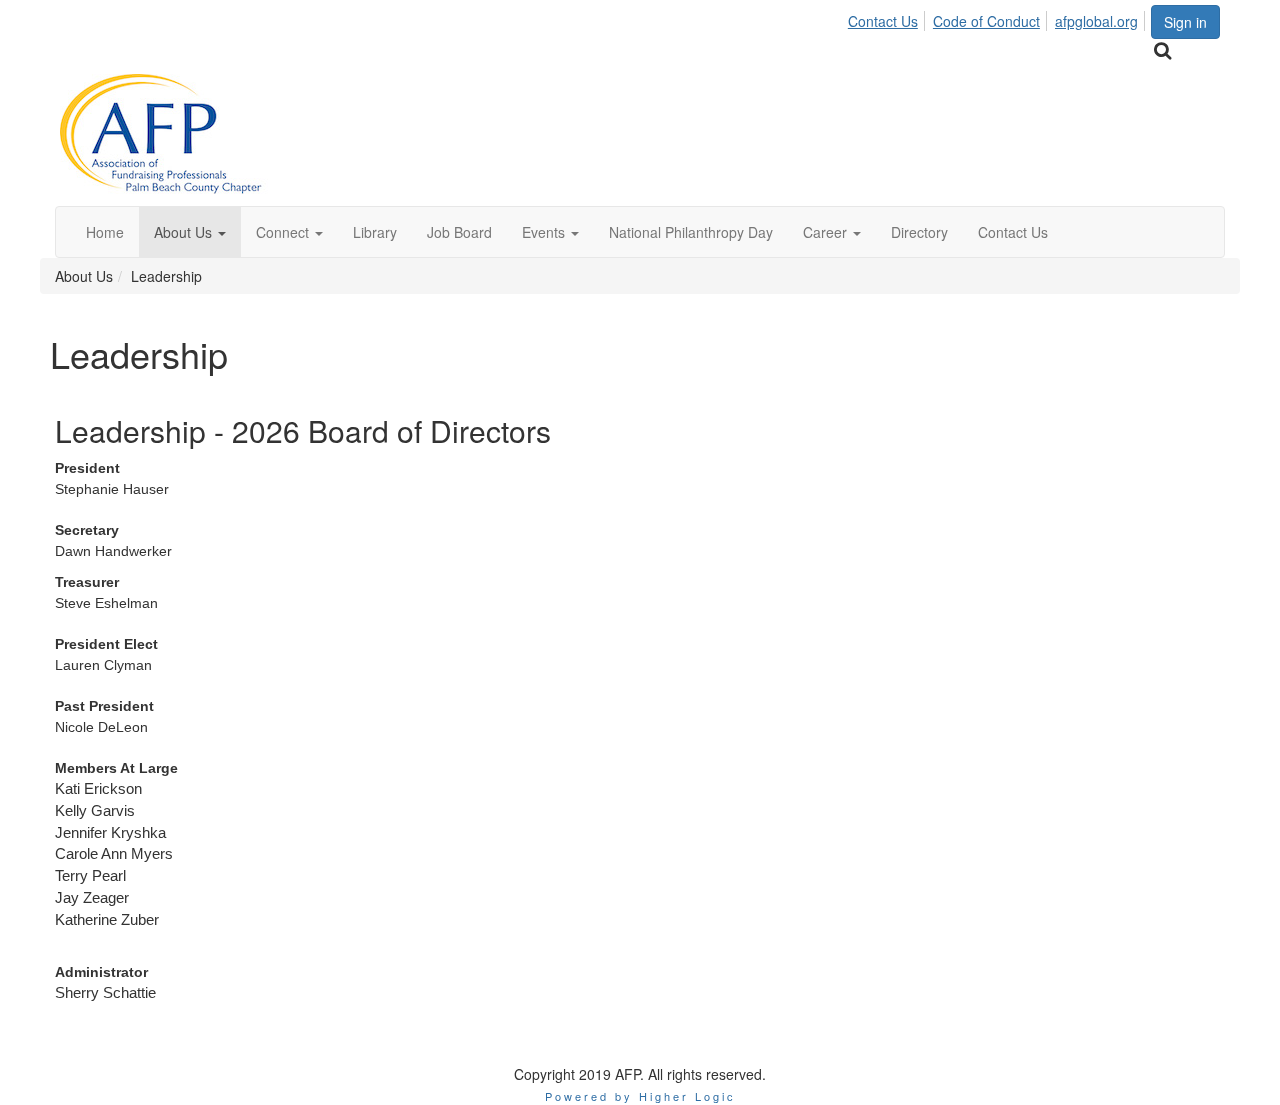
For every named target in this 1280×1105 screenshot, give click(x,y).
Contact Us (883, 21)
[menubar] (998, 18)
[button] (190, 232)
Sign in (1185, 22)
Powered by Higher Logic (640, 1096)
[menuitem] (888, 18)
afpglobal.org (1096, 21)
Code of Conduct (986, 21)
